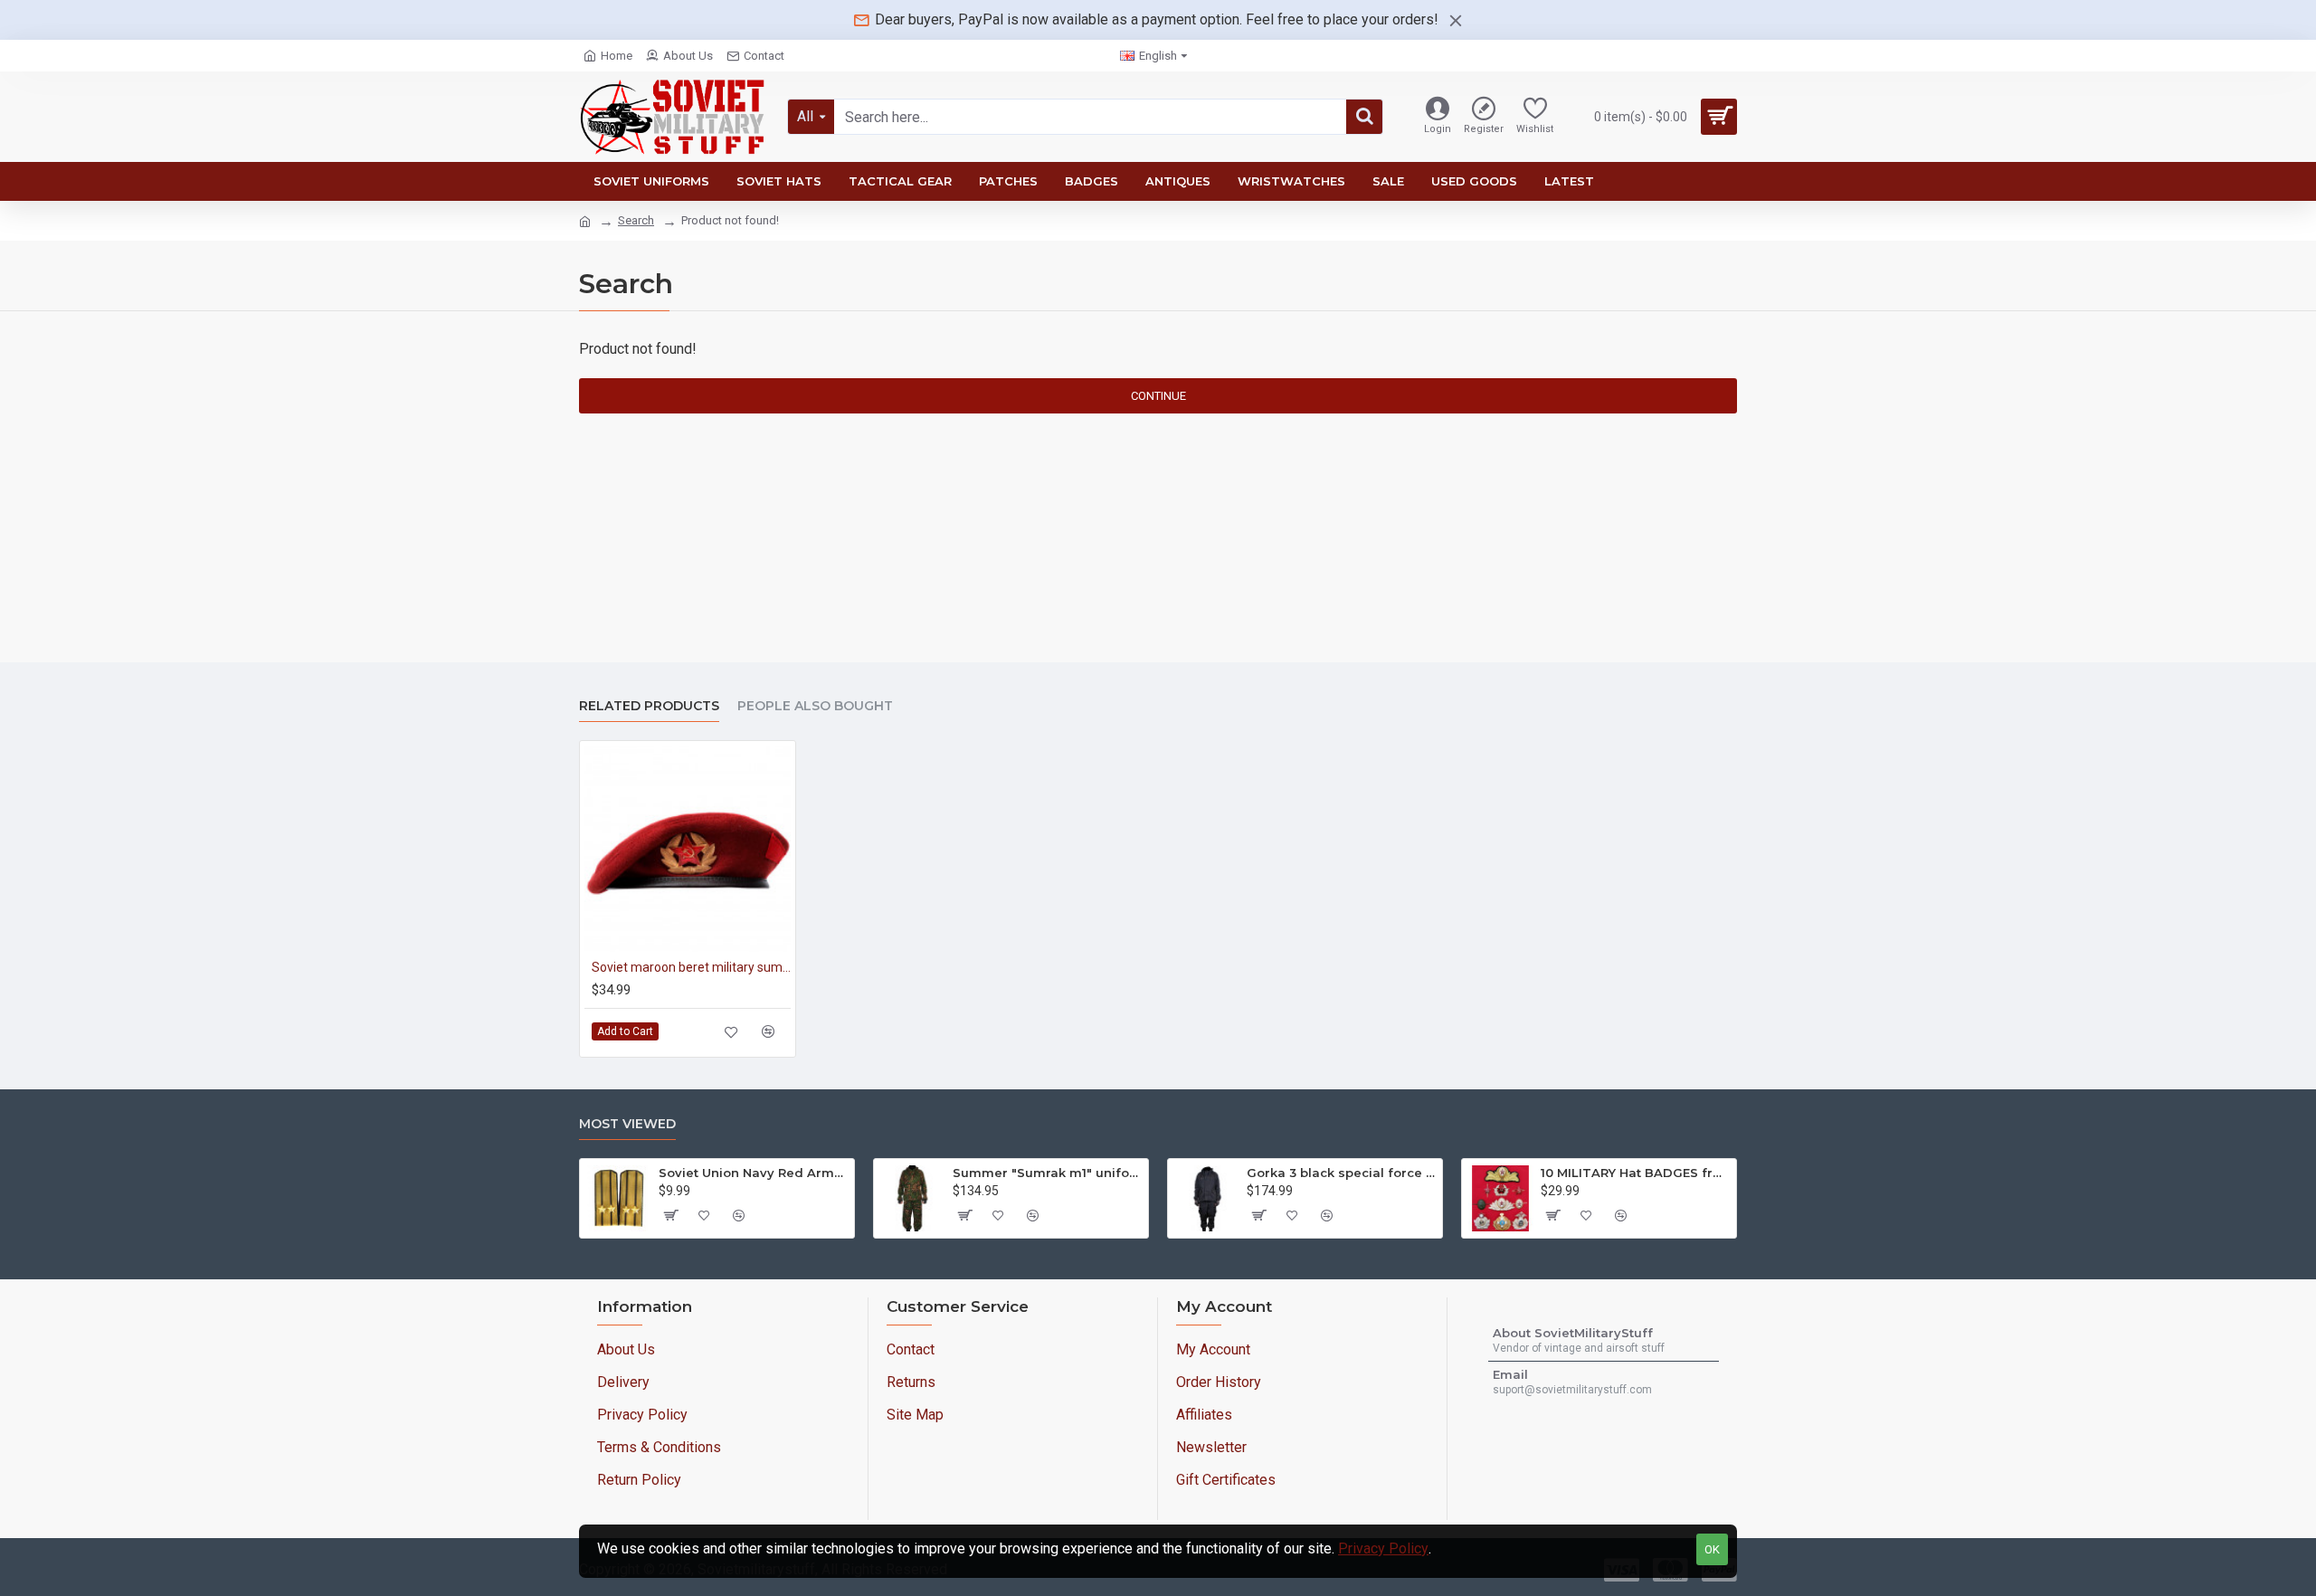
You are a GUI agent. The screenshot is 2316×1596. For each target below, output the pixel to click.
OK (1712, 1549)
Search (636, 220)
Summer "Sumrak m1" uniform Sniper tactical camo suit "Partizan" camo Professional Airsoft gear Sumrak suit (1047, 1173)
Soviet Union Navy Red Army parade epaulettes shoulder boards (753, 1173)
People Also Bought (815, 706)
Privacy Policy (1383, 1548)
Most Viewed (627, 1124)
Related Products (649, 706)
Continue (1158, 396)
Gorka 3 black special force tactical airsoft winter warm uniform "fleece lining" (1341, 1173)
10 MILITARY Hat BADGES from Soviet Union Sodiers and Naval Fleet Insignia (1635, 1173)
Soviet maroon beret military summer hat (691, 967)
